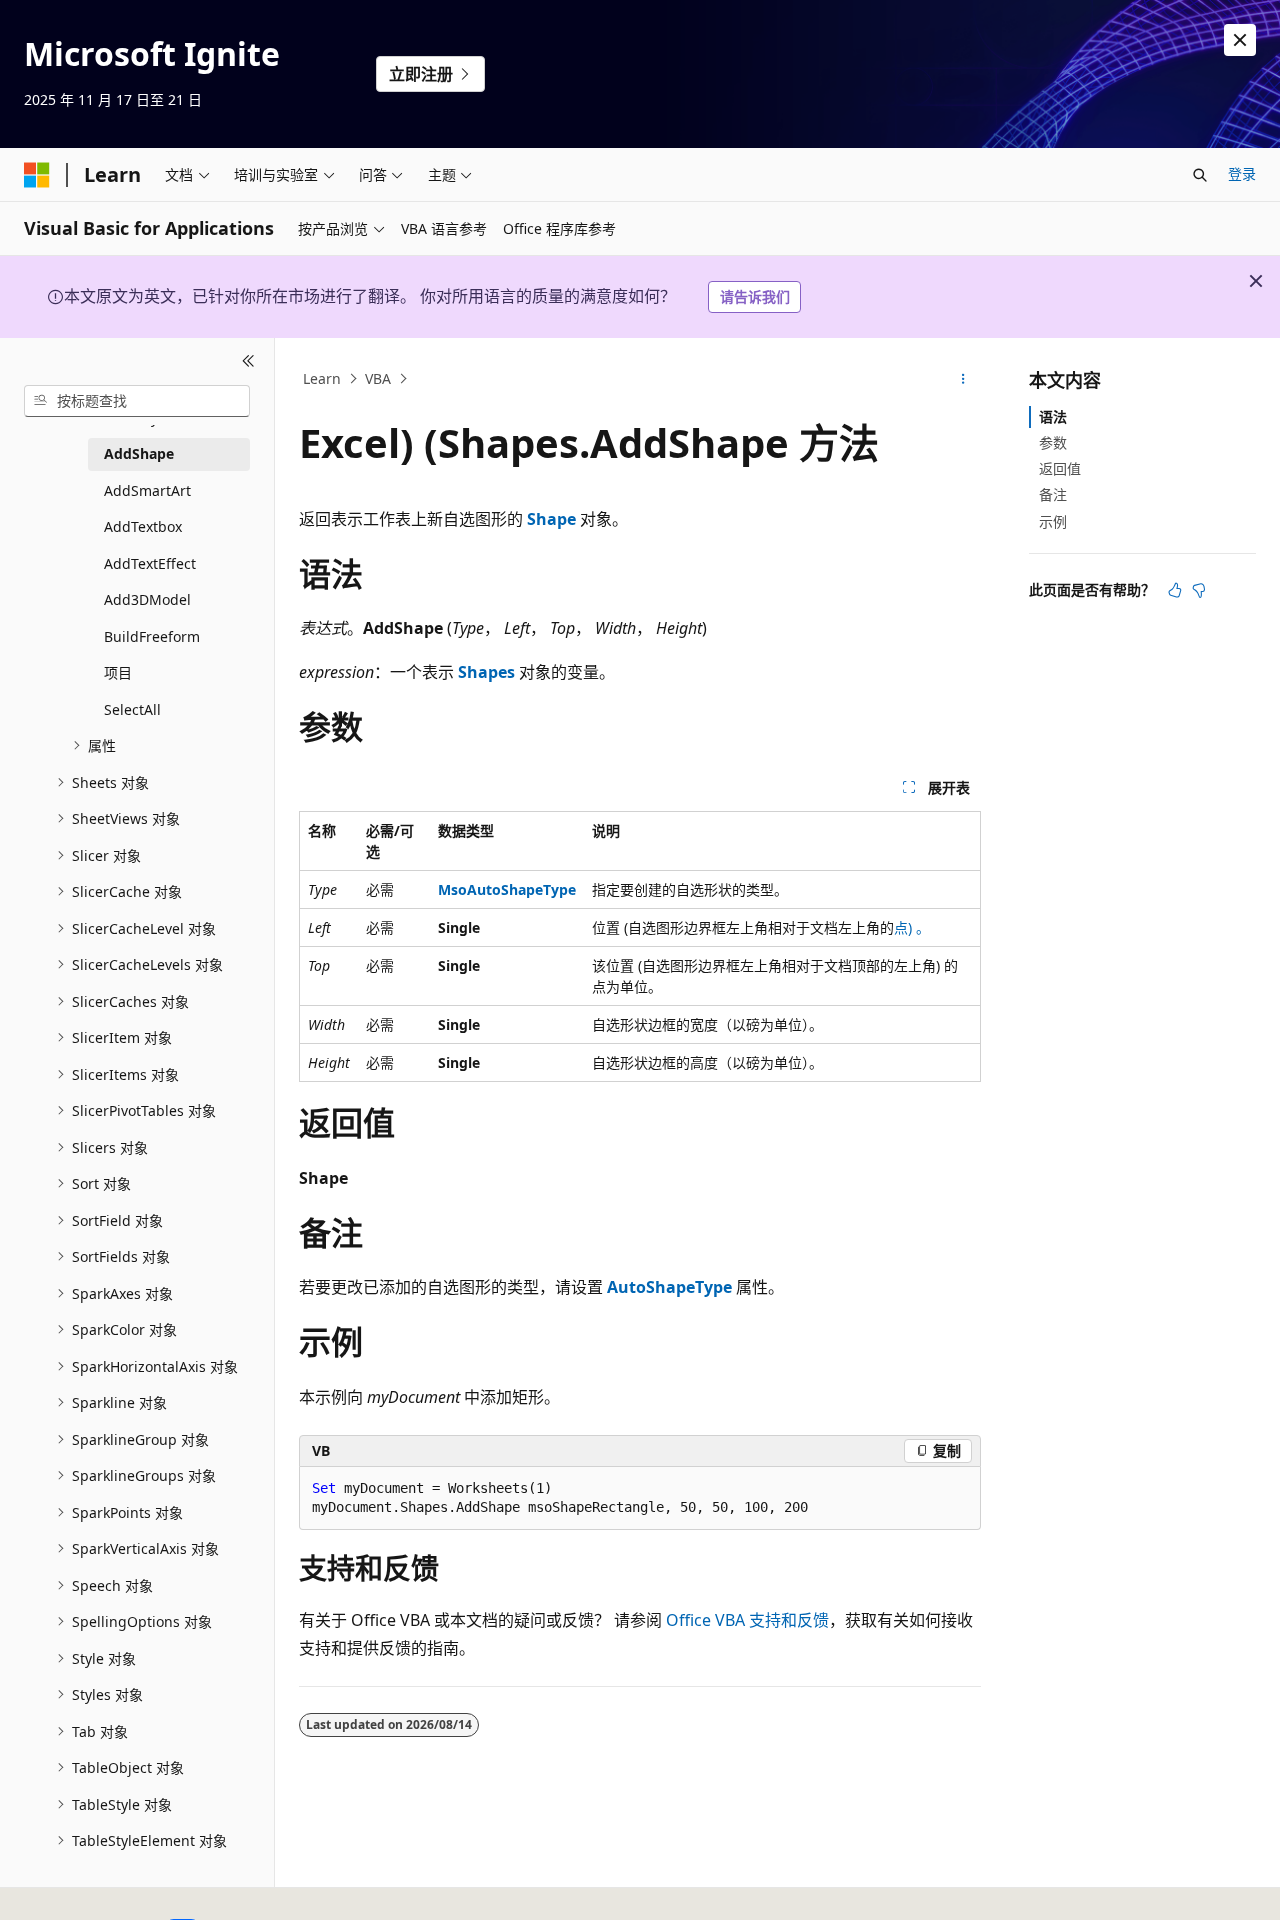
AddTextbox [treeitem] (143, 526)
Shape (551, 519)
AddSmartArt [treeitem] (147, 490)
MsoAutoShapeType (507, 889)
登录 (1242, 173)
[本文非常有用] (1175, 590)
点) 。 (912, 927)
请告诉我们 (755, 296)
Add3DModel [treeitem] (147, 599)
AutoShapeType (669, 1287)
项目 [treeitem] (118, 672)
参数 (1053, 442)
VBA (378, 378)
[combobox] (137, 401)
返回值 (1060, 468)
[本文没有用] (1199, 590)
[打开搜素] (1200, 175)
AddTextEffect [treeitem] (150, 563)
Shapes (486, 672)
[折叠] (248, 362)
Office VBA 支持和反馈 (747, 1620)
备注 (1053, 494)
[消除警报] (1240, 40)
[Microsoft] (37, 175)
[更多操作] (963, 379)
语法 (1053, 416)
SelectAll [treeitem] (132, 709)
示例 (1053, 521)
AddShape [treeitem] (139, 453)
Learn (322, 378)
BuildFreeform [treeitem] (152, 636)
